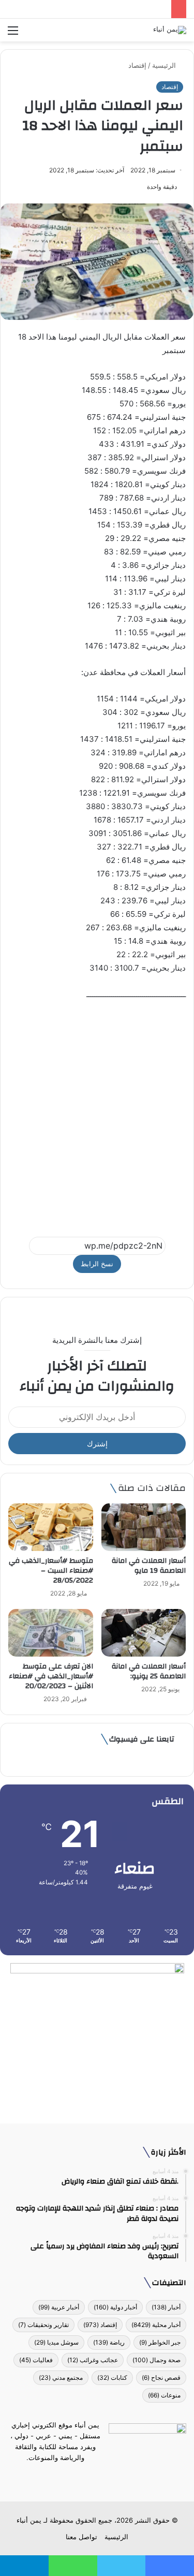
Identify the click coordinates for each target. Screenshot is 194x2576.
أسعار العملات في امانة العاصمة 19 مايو (149, 1566)
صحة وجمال (156, 2360)
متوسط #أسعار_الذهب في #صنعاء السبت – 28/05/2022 (51, 1571)
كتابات (112, 2377)
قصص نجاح (161, 2377)
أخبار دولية (115, 2307)
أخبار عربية (59, 2307)
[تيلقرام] (91, 2477)
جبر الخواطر (160, 2342)
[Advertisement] (97, 1114)
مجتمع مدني (61, 2377)
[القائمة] (13, 34)
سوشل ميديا (56, 2342)
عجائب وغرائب (93, 2360)
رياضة (109, 2342)
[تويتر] (103, 2477)
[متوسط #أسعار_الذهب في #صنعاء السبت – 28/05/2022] (51, 1527)
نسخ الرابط (97, 1264)
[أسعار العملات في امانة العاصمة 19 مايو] (144, 1527)
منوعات (164, 2395)
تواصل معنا (81, 2537)
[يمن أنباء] (170, 30)
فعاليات (36, 2360)
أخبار (166, 2307)
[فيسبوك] (116, 2477)
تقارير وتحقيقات (43, 2325)
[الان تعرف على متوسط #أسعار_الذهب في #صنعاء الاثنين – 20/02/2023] (51, 1633)
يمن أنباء (29, 2520)
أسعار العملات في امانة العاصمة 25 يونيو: (149, 1671)
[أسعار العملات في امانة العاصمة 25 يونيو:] (144, 1633)
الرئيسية (165, 65)
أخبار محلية (156, 2325)
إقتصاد (137, 65)
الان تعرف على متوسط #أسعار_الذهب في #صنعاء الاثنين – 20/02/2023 (51, 1676)
